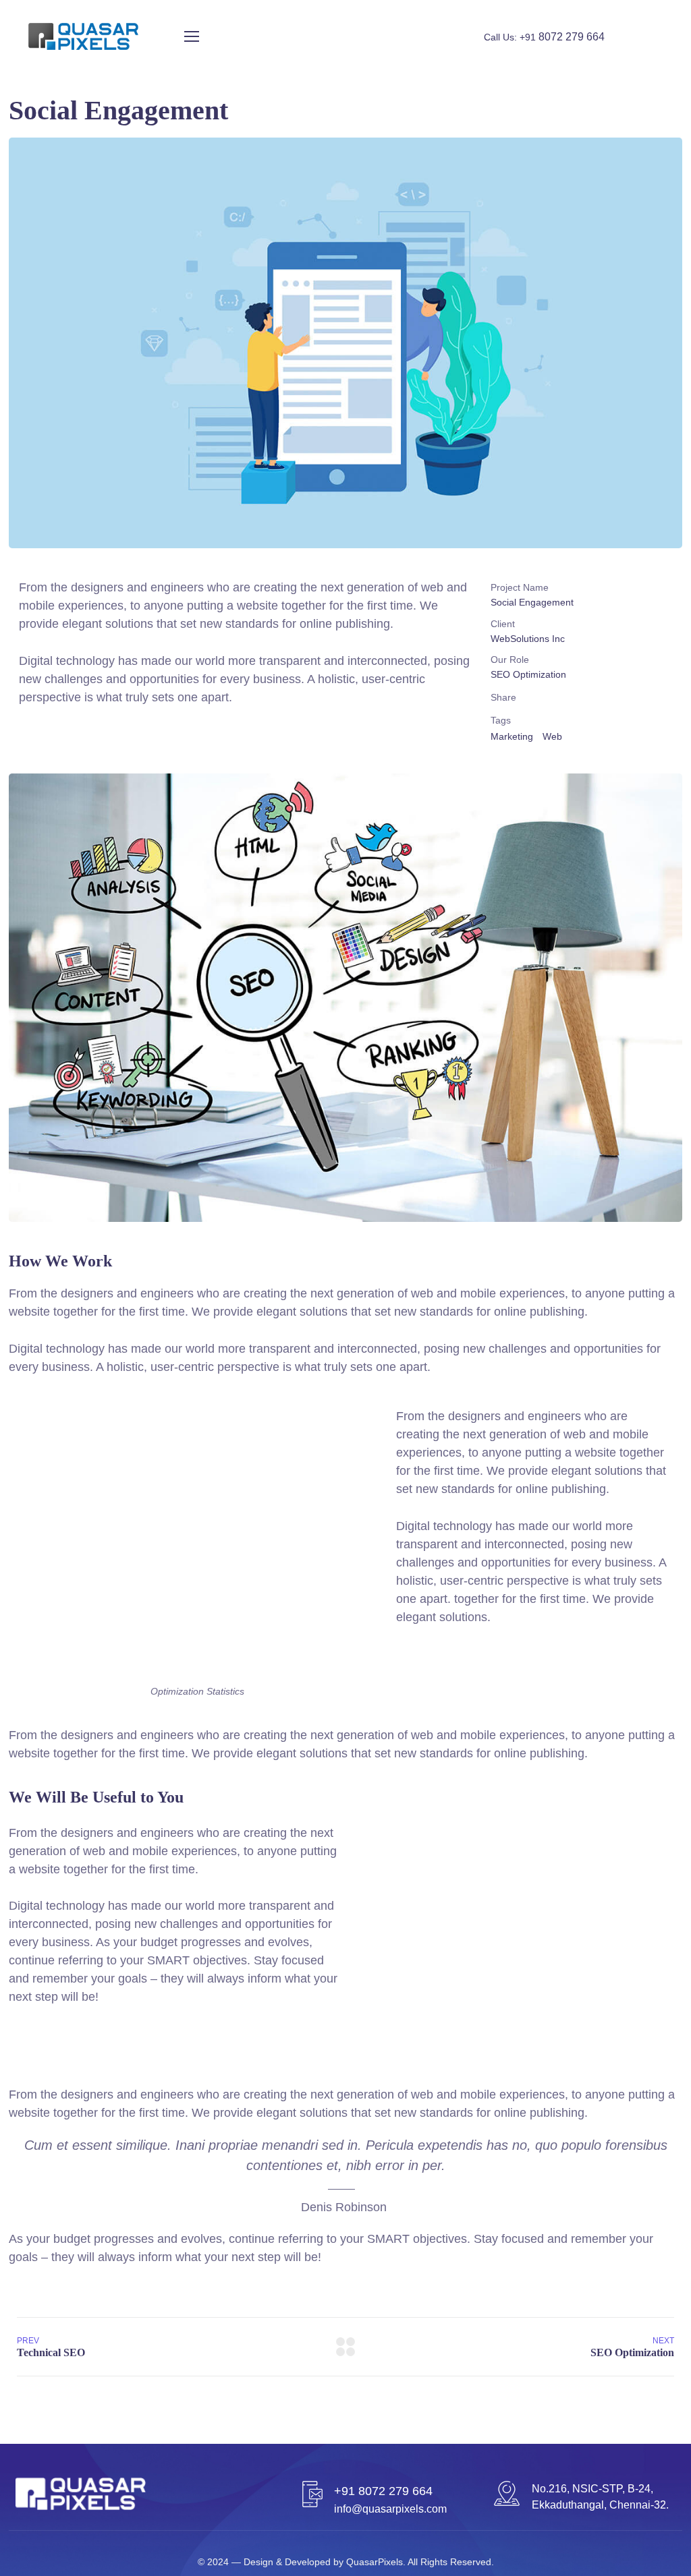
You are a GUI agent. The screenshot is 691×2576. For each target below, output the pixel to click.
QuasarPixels (375, 2562)
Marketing (512, 736)
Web (552, 736)
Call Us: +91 (544, 37)
